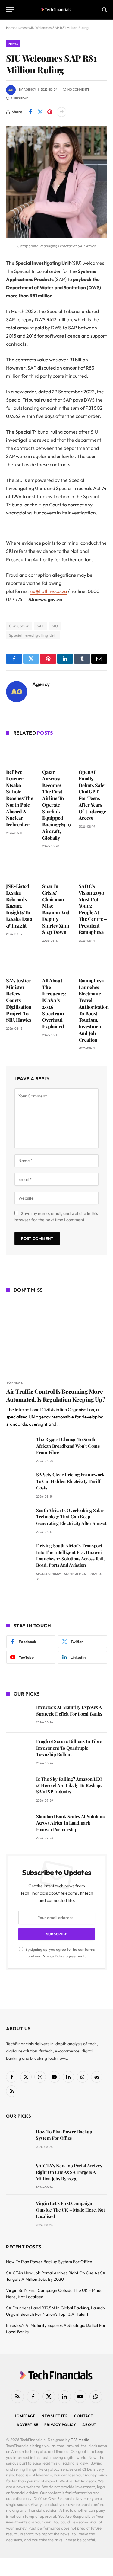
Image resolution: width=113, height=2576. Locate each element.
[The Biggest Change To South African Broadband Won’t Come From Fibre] (19, 1448)
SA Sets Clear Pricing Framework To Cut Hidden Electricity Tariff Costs (70, 1481)
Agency (30, 90)
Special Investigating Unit (33, 635)
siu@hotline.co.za (48, 591)
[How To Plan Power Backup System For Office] (18, 2140)
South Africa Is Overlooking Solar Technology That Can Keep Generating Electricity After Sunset (71, 1517)
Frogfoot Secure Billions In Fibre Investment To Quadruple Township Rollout (69, 1748)
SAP (41, 626)
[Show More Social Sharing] (61, 112)
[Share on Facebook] (30, 112)
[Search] (104, 10)
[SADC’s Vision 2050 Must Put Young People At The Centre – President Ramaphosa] (93, 867)
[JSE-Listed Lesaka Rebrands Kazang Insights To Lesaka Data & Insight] (20, 867)
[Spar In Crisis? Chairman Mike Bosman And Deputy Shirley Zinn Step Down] (56, 867)
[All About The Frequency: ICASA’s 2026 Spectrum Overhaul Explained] (56, 962)
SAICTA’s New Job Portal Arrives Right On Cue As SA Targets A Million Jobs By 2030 (69, 2172)
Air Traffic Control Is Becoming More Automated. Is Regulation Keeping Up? (56, 1395)
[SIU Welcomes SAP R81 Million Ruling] (56, 236)
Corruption (19, 626)
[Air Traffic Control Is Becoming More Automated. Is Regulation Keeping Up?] (57, 1337)
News (13, 44)
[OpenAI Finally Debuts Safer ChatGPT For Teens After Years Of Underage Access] (93, 753)
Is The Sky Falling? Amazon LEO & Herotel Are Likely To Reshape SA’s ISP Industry (69, 1785)
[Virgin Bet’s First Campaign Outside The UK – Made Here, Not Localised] (18, 2212)
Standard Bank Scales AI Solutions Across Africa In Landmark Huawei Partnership (71, 1823)
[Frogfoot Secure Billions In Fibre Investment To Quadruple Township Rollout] (19, 1750)
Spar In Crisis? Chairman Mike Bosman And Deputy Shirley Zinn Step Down (56, 909)
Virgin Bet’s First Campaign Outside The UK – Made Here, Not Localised (70, 2210)
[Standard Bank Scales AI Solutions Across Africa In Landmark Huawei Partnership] (19, 1825)
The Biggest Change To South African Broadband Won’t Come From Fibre (68, 1446)
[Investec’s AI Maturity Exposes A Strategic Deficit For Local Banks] (19, 1716)
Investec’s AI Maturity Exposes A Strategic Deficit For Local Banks (69, 1710)
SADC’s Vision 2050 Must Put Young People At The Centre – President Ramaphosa (93, 909)
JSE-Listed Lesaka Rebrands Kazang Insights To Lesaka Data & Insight (19, 906)
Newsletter (55, 2416)
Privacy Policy (53, 1956)
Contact (84, 2416)
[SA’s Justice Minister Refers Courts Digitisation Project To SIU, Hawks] (20, 962)
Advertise (28, 2425)
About (89, 2425)
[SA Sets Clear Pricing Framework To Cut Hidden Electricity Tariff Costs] (19, 1483)
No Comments (78, 90)
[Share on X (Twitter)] (40, 112)
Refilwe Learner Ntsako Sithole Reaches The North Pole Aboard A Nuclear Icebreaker (19, 798)
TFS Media (80, 2440)
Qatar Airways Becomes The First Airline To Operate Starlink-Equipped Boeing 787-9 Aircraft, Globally (56, 805)
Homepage (25, 2416)
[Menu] (10, 10)
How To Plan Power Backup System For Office (64, 2135)
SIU (55, 626)
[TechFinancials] (56, 10)
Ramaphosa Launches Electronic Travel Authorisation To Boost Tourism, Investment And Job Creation (94, 1010)
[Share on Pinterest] (50, 112)
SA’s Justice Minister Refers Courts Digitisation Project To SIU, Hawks (19, 1000)
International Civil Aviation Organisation (54, 1410)
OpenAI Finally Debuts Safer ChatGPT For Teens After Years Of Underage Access (93, 795)
